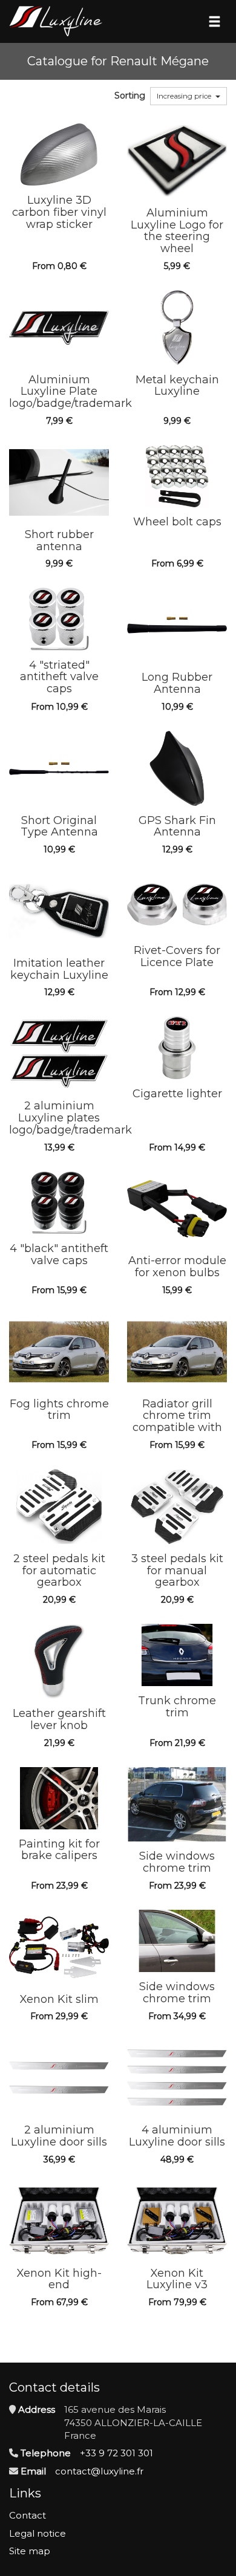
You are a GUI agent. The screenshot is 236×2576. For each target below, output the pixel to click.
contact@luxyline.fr (99, 2471)
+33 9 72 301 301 (116, 2453)
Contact (28, 2515)
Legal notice (38, 2533)
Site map (30, 2551)
